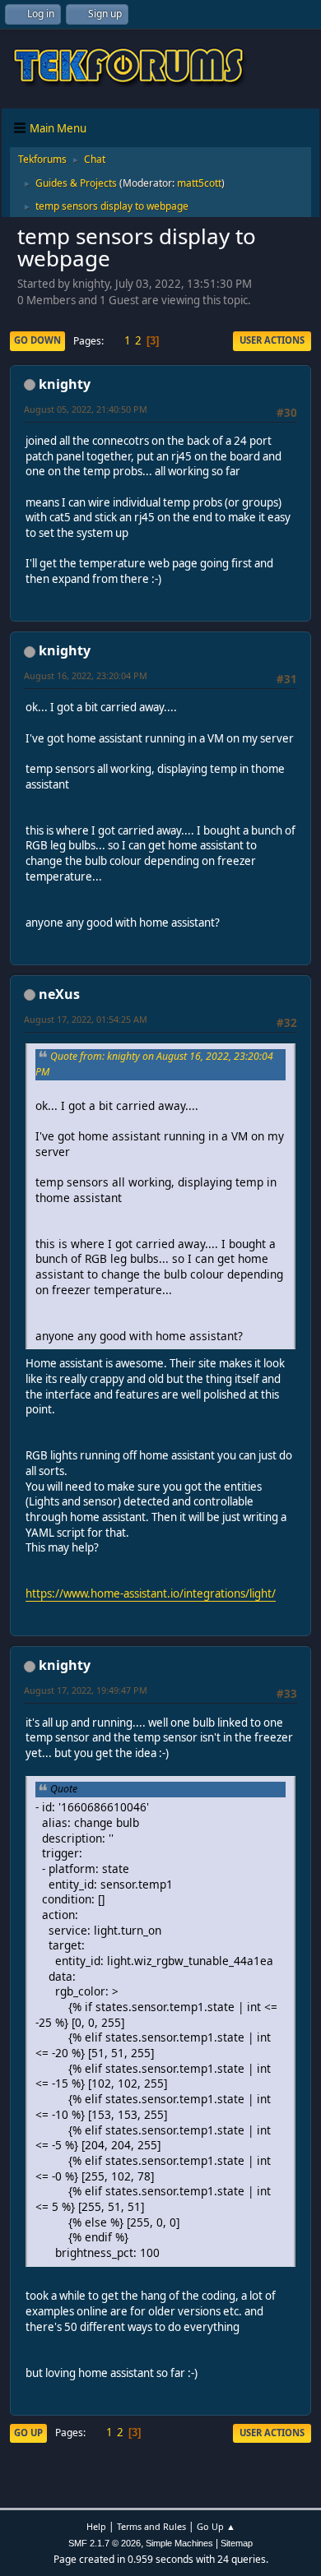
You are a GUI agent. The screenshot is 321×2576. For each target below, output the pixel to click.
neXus (59, 994)
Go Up (28, 2433)
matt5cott (199, 183)
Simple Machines (179, 2543)
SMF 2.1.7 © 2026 (105, 2543)
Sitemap (237, 2543)
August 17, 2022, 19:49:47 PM (86, 1690)
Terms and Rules (151, 2526)
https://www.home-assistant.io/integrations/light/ (151, 1593)
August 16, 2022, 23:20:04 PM (86, 675)
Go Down (37, 340)
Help (96, 2526)
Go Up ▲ (216, 2526)
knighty (65, 384)
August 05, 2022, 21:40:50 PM (86, 409)
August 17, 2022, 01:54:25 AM (86, 1019)
